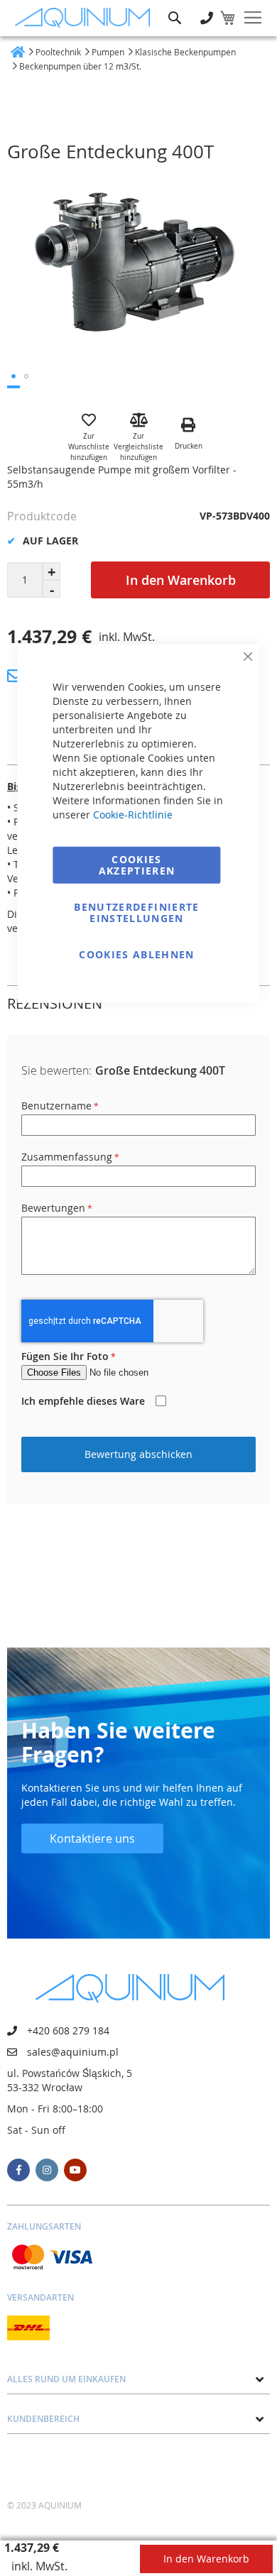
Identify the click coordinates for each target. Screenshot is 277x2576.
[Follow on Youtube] (75, 2170)
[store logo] (86, 18)
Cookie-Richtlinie (133, 814)
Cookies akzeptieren (137, 864)
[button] (13, 378)
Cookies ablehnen (137, 954)
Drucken (189, 446)
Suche (175, 7)
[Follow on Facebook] (18, 2170)
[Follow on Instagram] (47, 2170)
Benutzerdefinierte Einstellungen (136, 912)
